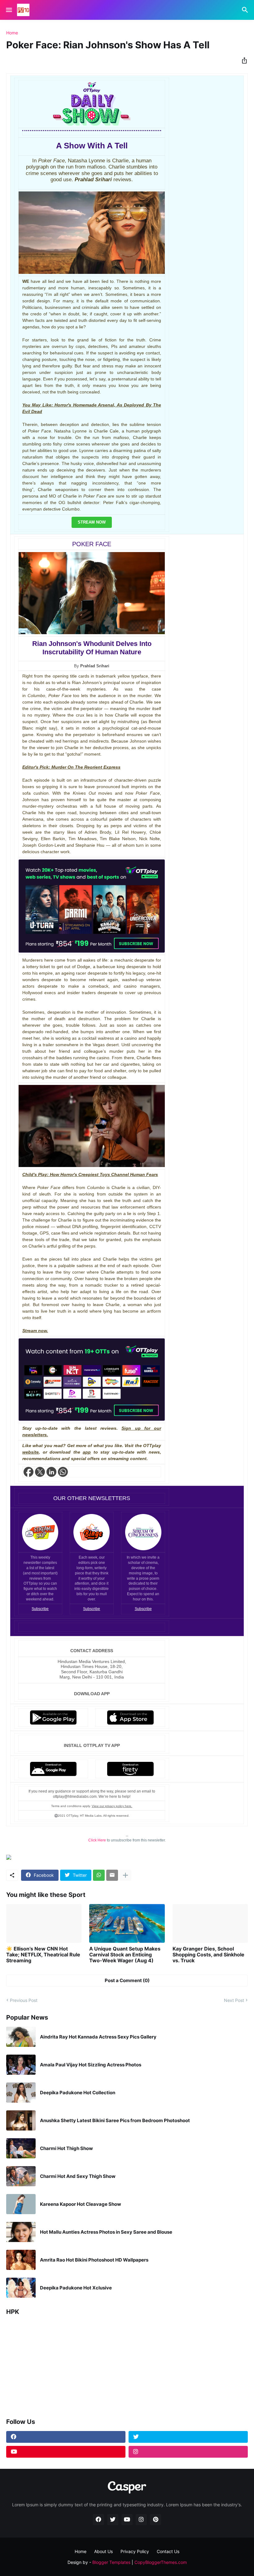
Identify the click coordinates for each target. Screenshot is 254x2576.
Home (12, 33)
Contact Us (168, 2551)
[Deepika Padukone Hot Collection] (21, 2093)
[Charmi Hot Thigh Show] (21, 2148)
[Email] (112, 1875)
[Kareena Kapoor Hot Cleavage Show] (21, 2204)
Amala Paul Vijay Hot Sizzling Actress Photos (91, 2065)
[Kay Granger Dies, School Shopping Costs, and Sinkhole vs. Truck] (210, 1923)
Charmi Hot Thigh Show (66, 2148)
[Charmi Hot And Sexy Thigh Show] (21, 2176)
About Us (103, 2551)
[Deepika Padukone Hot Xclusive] (21, 2288)
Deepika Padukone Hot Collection (78, 2093)
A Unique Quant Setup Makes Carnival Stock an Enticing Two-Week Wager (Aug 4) (125, 1955)
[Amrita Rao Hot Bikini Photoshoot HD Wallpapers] (21, 2260)
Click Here (97, 1840)
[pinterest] (155, 2520)
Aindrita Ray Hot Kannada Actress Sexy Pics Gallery (98, 2037)
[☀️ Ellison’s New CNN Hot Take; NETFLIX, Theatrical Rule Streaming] (44, 1923)
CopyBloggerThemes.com (161, 2562)
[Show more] (125, 1875)
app (87, 1452)
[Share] (243, 60)
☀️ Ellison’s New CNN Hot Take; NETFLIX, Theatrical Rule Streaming (43, 1955)
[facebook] (66, 2437)
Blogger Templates (111, 2562)
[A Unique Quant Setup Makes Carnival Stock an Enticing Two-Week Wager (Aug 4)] (127, 1923)
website (31, 1452)
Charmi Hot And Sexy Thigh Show (78, 2176)
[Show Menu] (9, 10)
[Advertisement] (127, 2364)
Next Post (234, 2000)
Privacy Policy (135, 2551)
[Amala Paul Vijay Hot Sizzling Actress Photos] (21, 2065)
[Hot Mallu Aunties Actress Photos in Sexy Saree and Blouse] (21, 2232)
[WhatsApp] (99, 1875)
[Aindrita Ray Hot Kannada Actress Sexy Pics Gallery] (21, 2037)
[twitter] (188, 2437)
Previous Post (24, 2000)
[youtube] (66, 2452)
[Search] (246, 10)
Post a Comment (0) (127, 1980)
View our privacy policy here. (112, 1806)
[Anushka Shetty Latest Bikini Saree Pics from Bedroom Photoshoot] (21, 2120)
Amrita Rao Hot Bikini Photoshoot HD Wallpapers (94, 2260)
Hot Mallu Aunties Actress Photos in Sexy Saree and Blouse (106, 2232)
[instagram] (188, 2452)
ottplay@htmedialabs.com (75, 1797)
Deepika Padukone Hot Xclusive (76, 2288)
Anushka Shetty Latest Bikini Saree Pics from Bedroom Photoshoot (115, 2121)
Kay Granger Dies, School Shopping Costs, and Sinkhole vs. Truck (208, 1955)
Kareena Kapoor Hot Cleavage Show (81, 2204)
